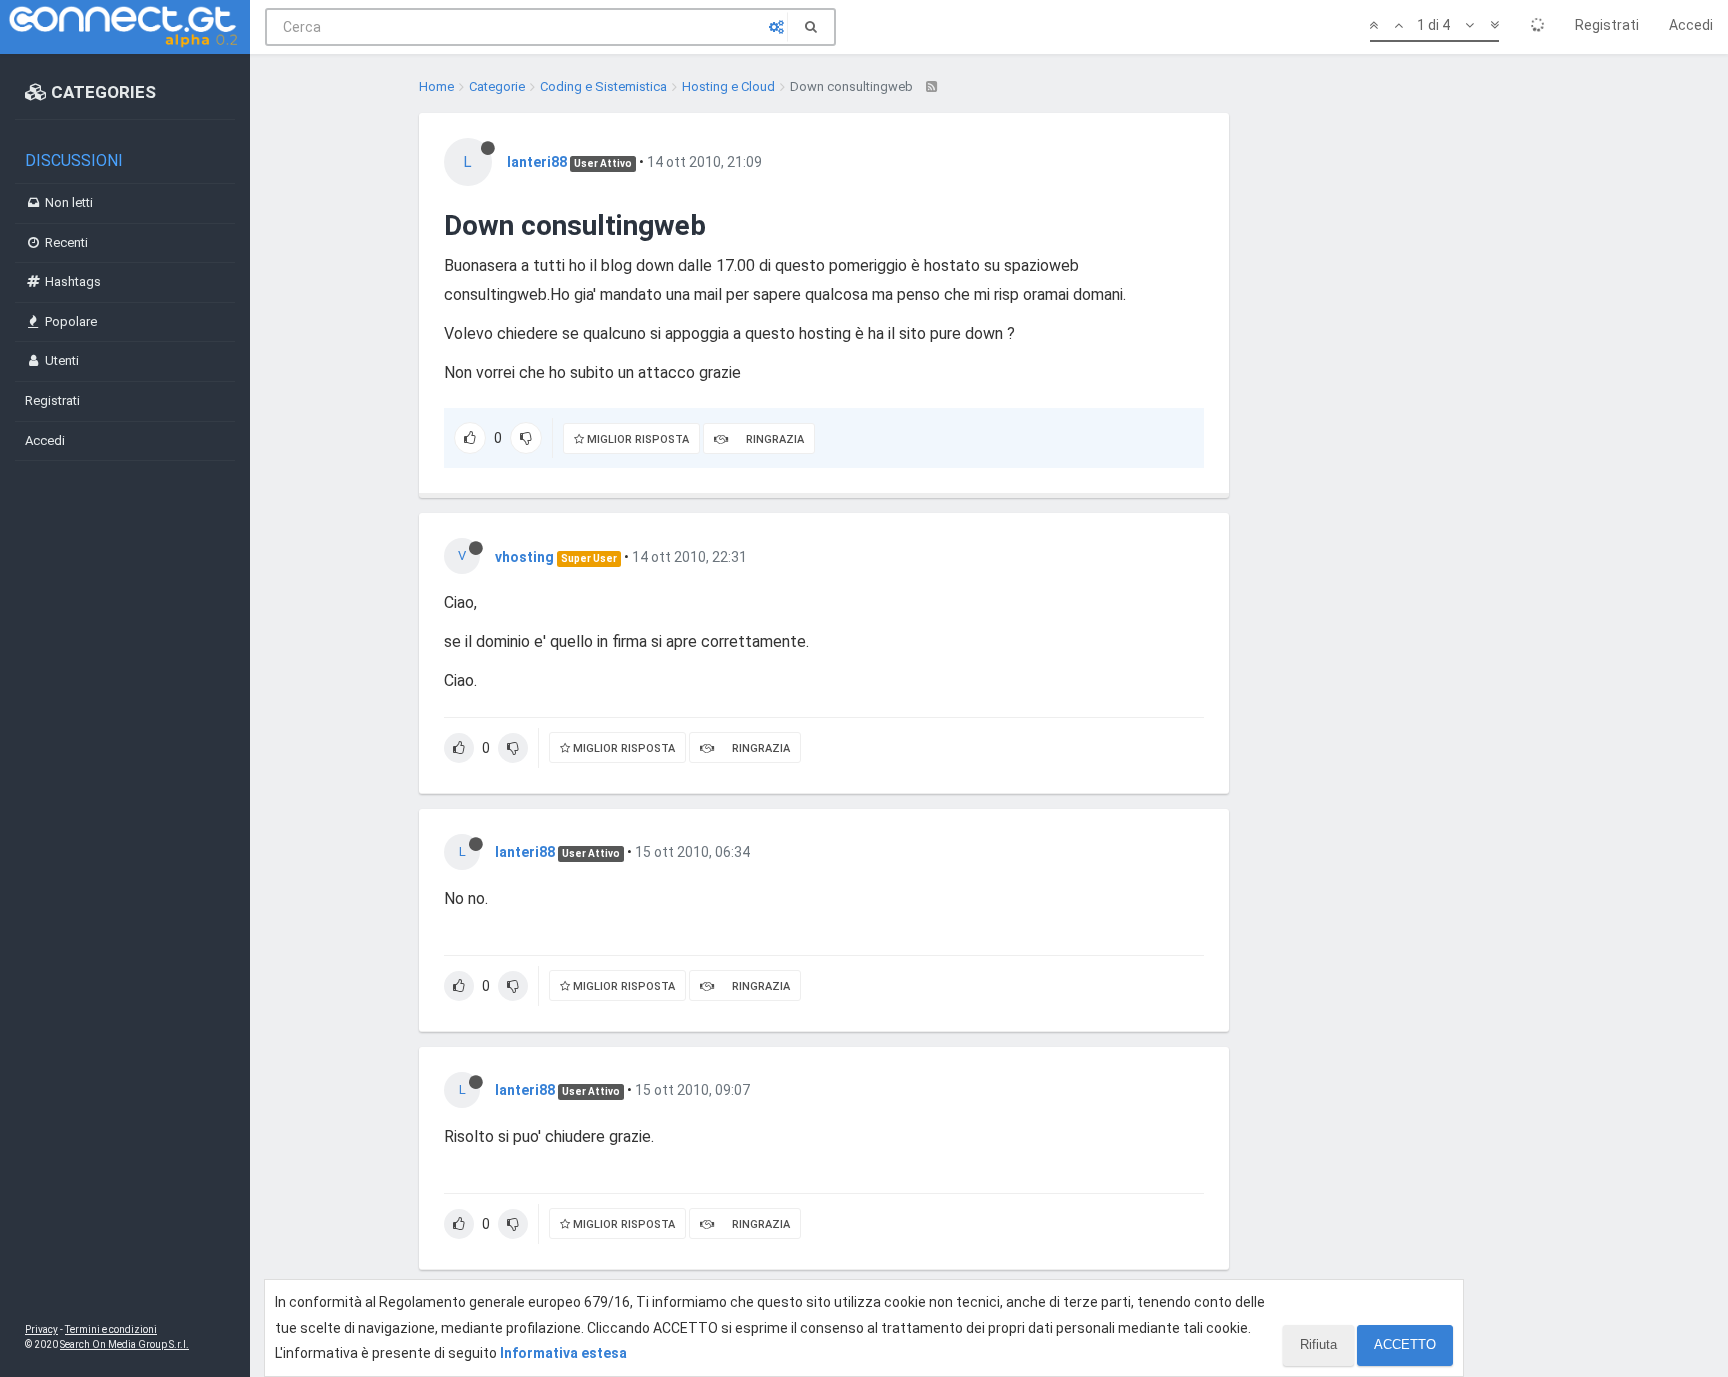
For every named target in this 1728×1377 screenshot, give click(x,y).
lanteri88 (537, 162)
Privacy (41, 1329)
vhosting (524, 557)
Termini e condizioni (111, 1329)
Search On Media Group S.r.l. (124, 1344)
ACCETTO (1405, 1344)
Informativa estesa (563, 1353)
